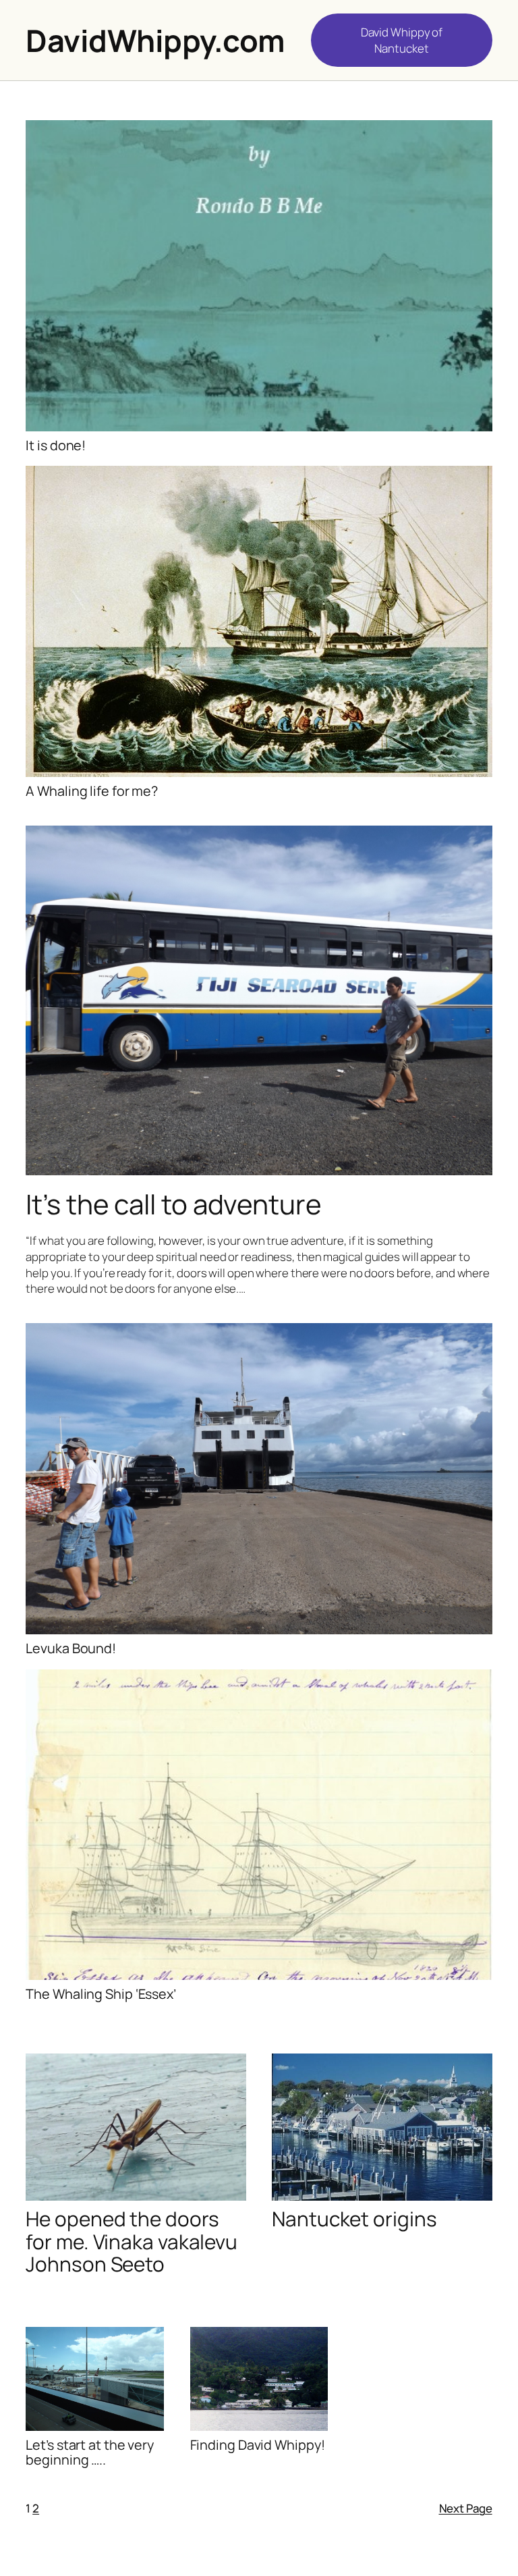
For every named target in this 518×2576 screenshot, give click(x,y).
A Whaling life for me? (92, 791)
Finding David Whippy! (258, 2445)
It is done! (56, 446)
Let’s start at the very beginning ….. (90, 2452)
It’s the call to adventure (173, 1204)
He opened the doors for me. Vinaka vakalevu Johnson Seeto (132, 2241)
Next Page (466, 2508)
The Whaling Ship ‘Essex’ (101, 1994)
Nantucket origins (354, 2219)
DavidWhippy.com (155, 41)
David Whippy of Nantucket (402, 40)
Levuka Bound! (71, 1648)
